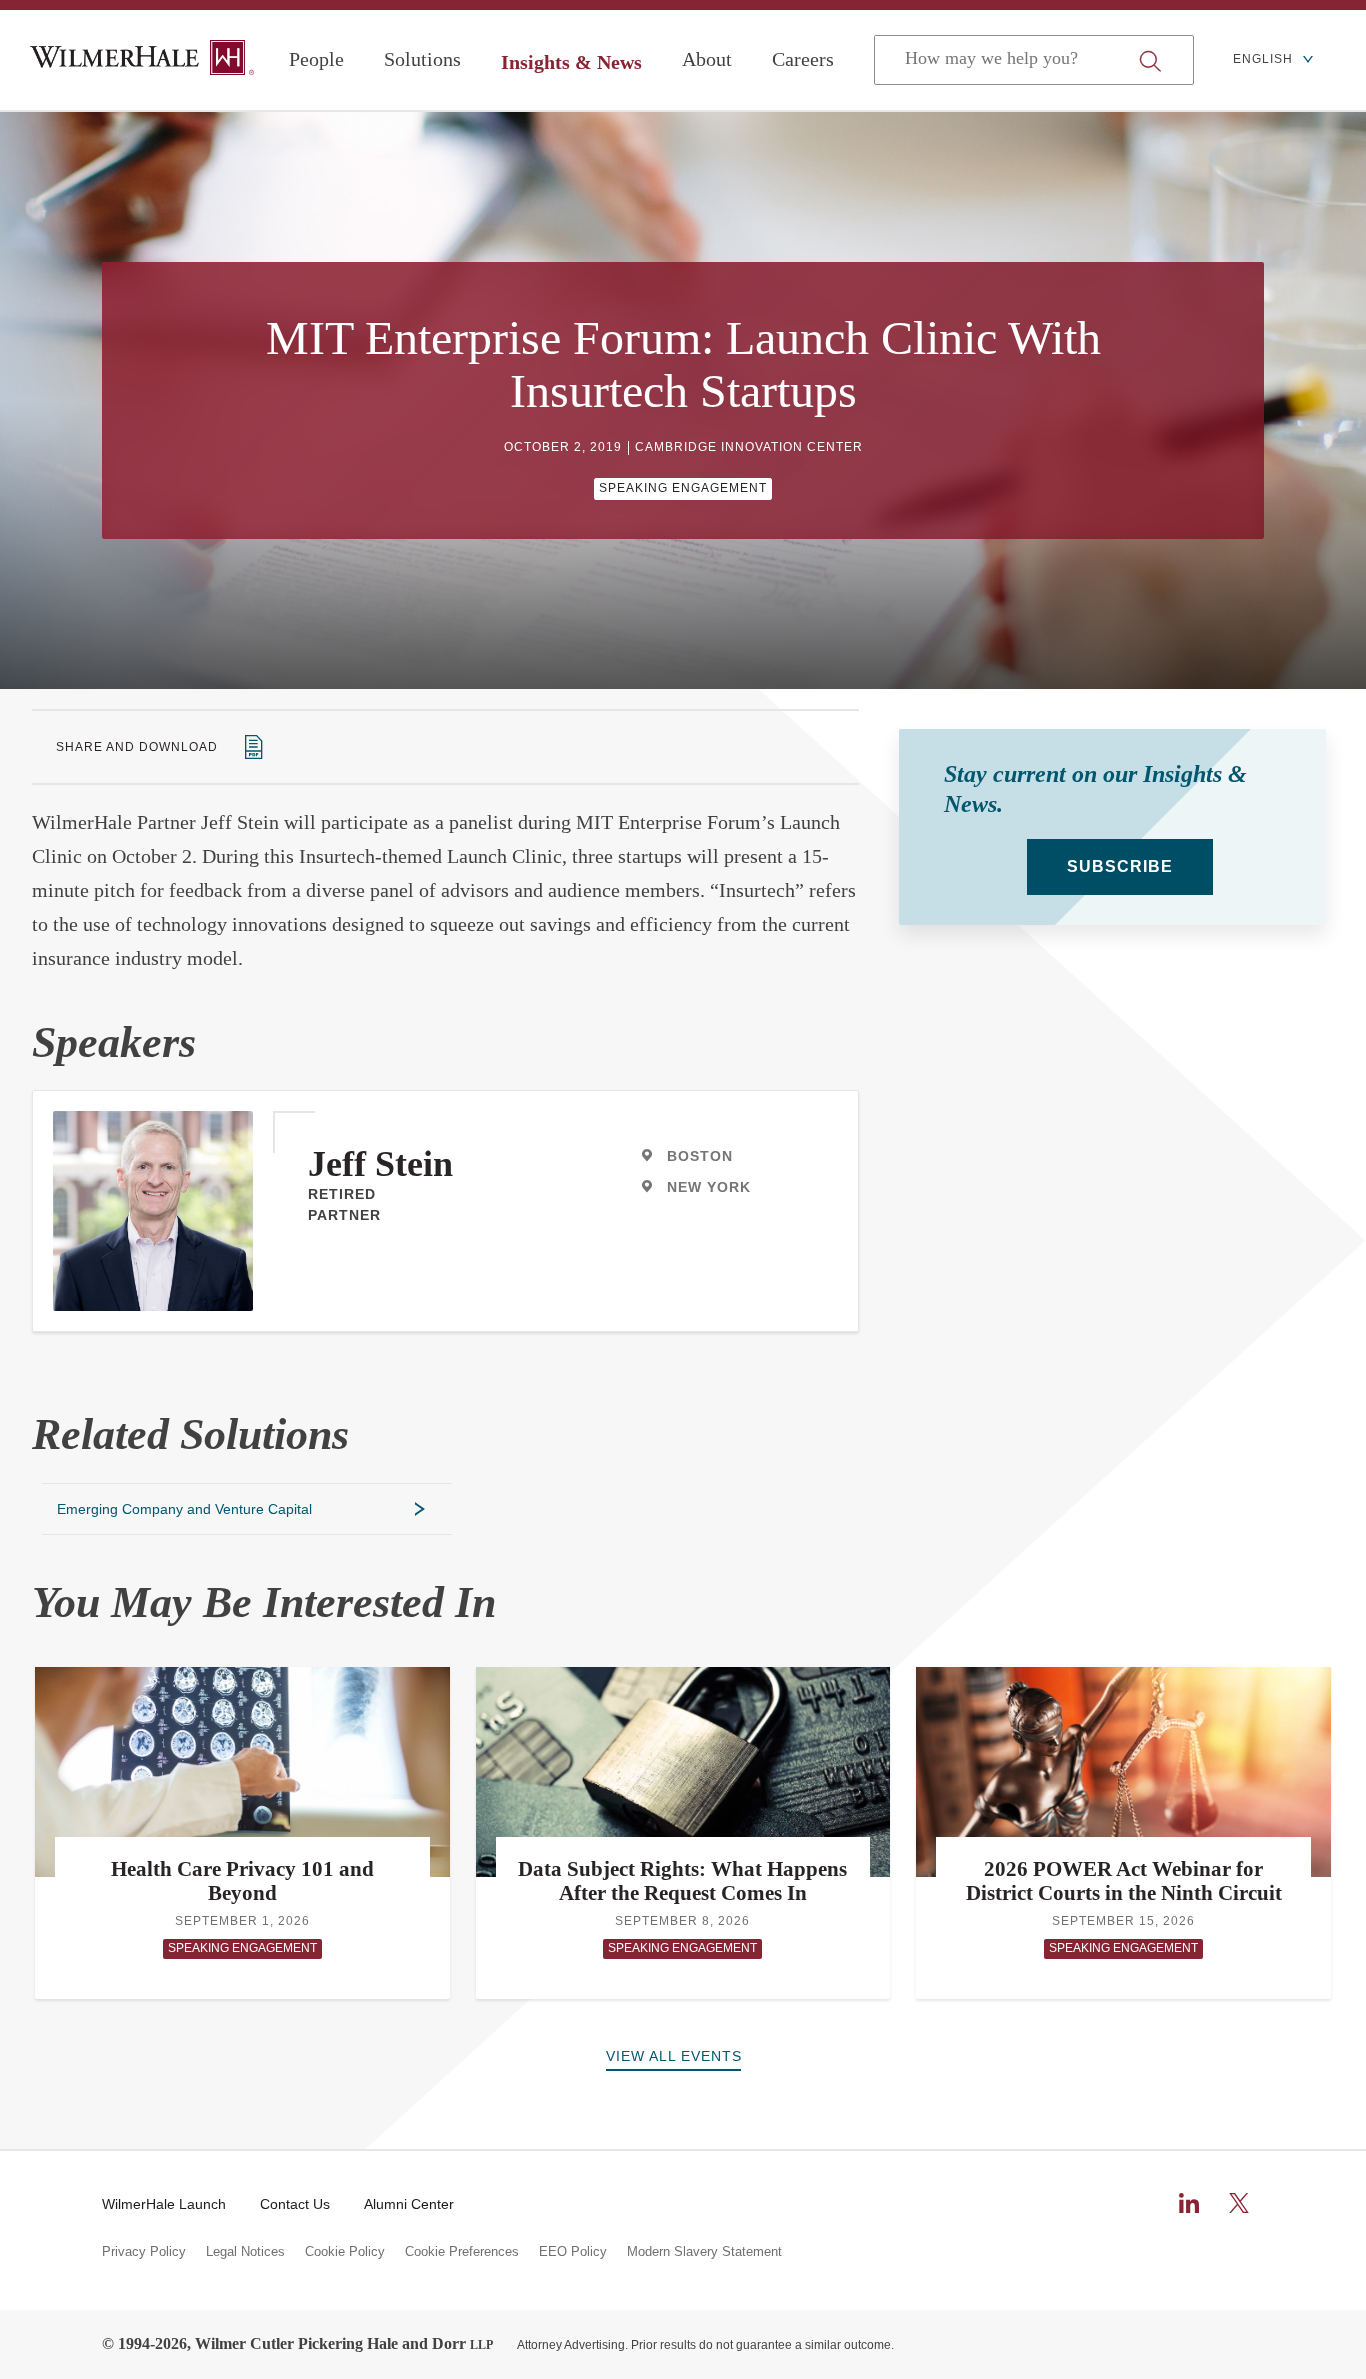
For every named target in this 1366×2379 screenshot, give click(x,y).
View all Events (674, 2056)
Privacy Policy (144, 2252)
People (316, 59)
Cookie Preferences (462, 2252)
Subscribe (1120, 866)
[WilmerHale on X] (1239, 2203)
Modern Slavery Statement (704, 2252)
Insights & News (571, 62)
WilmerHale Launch (164, 2204)
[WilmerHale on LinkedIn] (1189, 2203)
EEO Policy (573, 2252)
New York (709, 1187)
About (707, 59)
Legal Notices (245, 2252)
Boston (700, 1156)
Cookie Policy (345, 2252)
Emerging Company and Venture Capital (184, 1509)
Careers (803, 59)
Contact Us (295, 2204)
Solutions (422, 59)
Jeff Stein (380, 1164)
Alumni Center (409, 2204)
